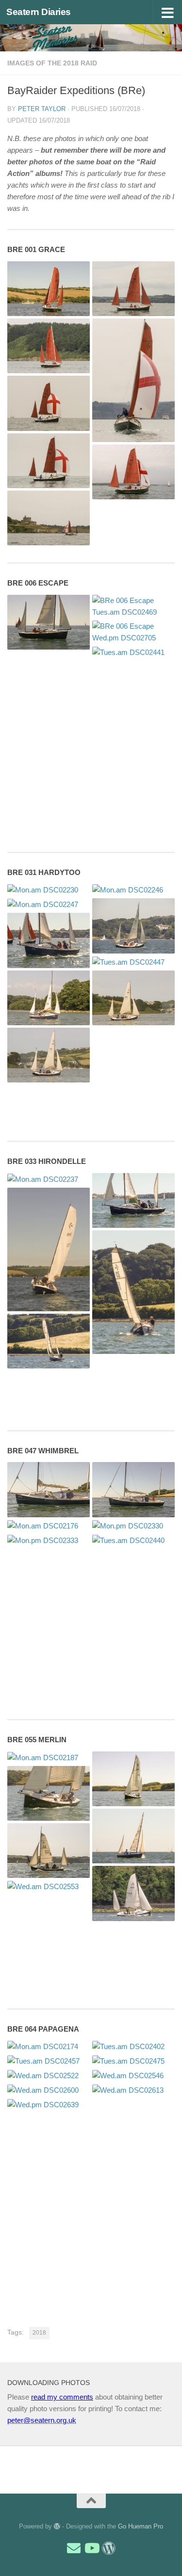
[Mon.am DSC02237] (49, 1179)
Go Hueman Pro (141, 2526)
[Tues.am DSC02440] (133, 1540)
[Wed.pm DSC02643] (133, 472)
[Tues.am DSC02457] (49, 2061)
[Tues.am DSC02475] (133, 2061)
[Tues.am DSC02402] (133, 2046)
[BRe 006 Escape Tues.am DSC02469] (133, 606)
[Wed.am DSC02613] (133, 2090)
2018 (39, 2333)
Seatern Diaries (39, 12)
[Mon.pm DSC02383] (49, 1341)
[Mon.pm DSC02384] (133, 1292)
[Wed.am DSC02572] (49, 461)
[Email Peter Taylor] (74, 2548)
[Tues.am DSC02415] (49, 1851)
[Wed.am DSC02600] (49, 2090)
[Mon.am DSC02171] (133, 1489)
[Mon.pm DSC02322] (133, 1201)
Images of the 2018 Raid (52, 63)
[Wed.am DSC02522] (49, 2075)
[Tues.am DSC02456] (133, 1893)
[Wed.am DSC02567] (49, 403)
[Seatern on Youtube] (91, 2548)
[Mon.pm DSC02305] (49, 1249)
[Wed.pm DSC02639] (49, 2105)
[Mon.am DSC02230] (49, 890)
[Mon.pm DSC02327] (49, 940)
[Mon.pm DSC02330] (133, 1526)
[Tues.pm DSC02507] (133, 998)
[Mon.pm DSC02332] (49, 289)
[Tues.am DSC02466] (49, 998)
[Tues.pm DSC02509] (49, 1055)
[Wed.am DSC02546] (133, 2075)
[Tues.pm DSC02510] (133, 289)
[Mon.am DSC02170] (49, 1489)
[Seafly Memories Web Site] (109, 2548)
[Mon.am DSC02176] (49, 1526)
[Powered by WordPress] (57, 2526)
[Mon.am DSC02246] (133, 890)
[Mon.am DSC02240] (49, 1793)
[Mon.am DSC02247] (49, 904)
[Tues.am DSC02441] (133, 652)
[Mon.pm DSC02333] (49, 1540)
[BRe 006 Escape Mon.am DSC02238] (49, 622)
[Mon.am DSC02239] (133, 1779)
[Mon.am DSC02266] (133, 926)
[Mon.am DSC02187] (49, 1757)
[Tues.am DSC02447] (133, 962)
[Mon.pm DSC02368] (133, 1836)
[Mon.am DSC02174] (49, 2046)
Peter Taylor (42, 109)
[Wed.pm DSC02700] (49, 518)
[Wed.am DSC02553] (49, 1886)
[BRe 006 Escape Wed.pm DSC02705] (133, 632)
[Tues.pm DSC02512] (49, 346)
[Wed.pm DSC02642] (133, 380)
